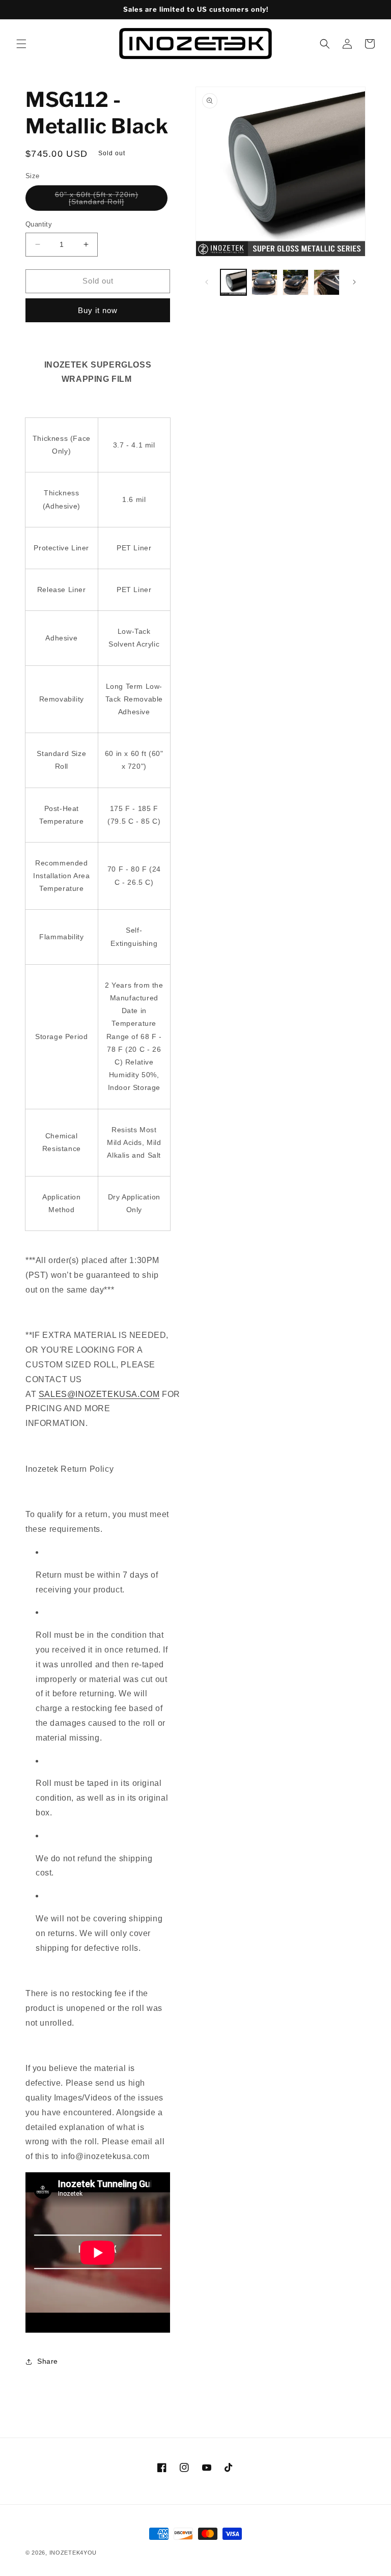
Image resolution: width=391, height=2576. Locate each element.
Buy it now (98, 310)
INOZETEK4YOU (73, 2553)
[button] (21, 44)
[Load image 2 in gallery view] (264, 282)
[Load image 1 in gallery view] (233, 282)
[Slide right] (354, 282)
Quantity (39, 224)
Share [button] (48, 2361)
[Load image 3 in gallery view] (296, 282)
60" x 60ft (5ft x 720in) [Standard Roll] (111, 201)
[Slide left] (207, 282)
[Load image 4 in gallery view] (327, 282)
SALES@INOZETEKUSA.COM (99, 1394)
